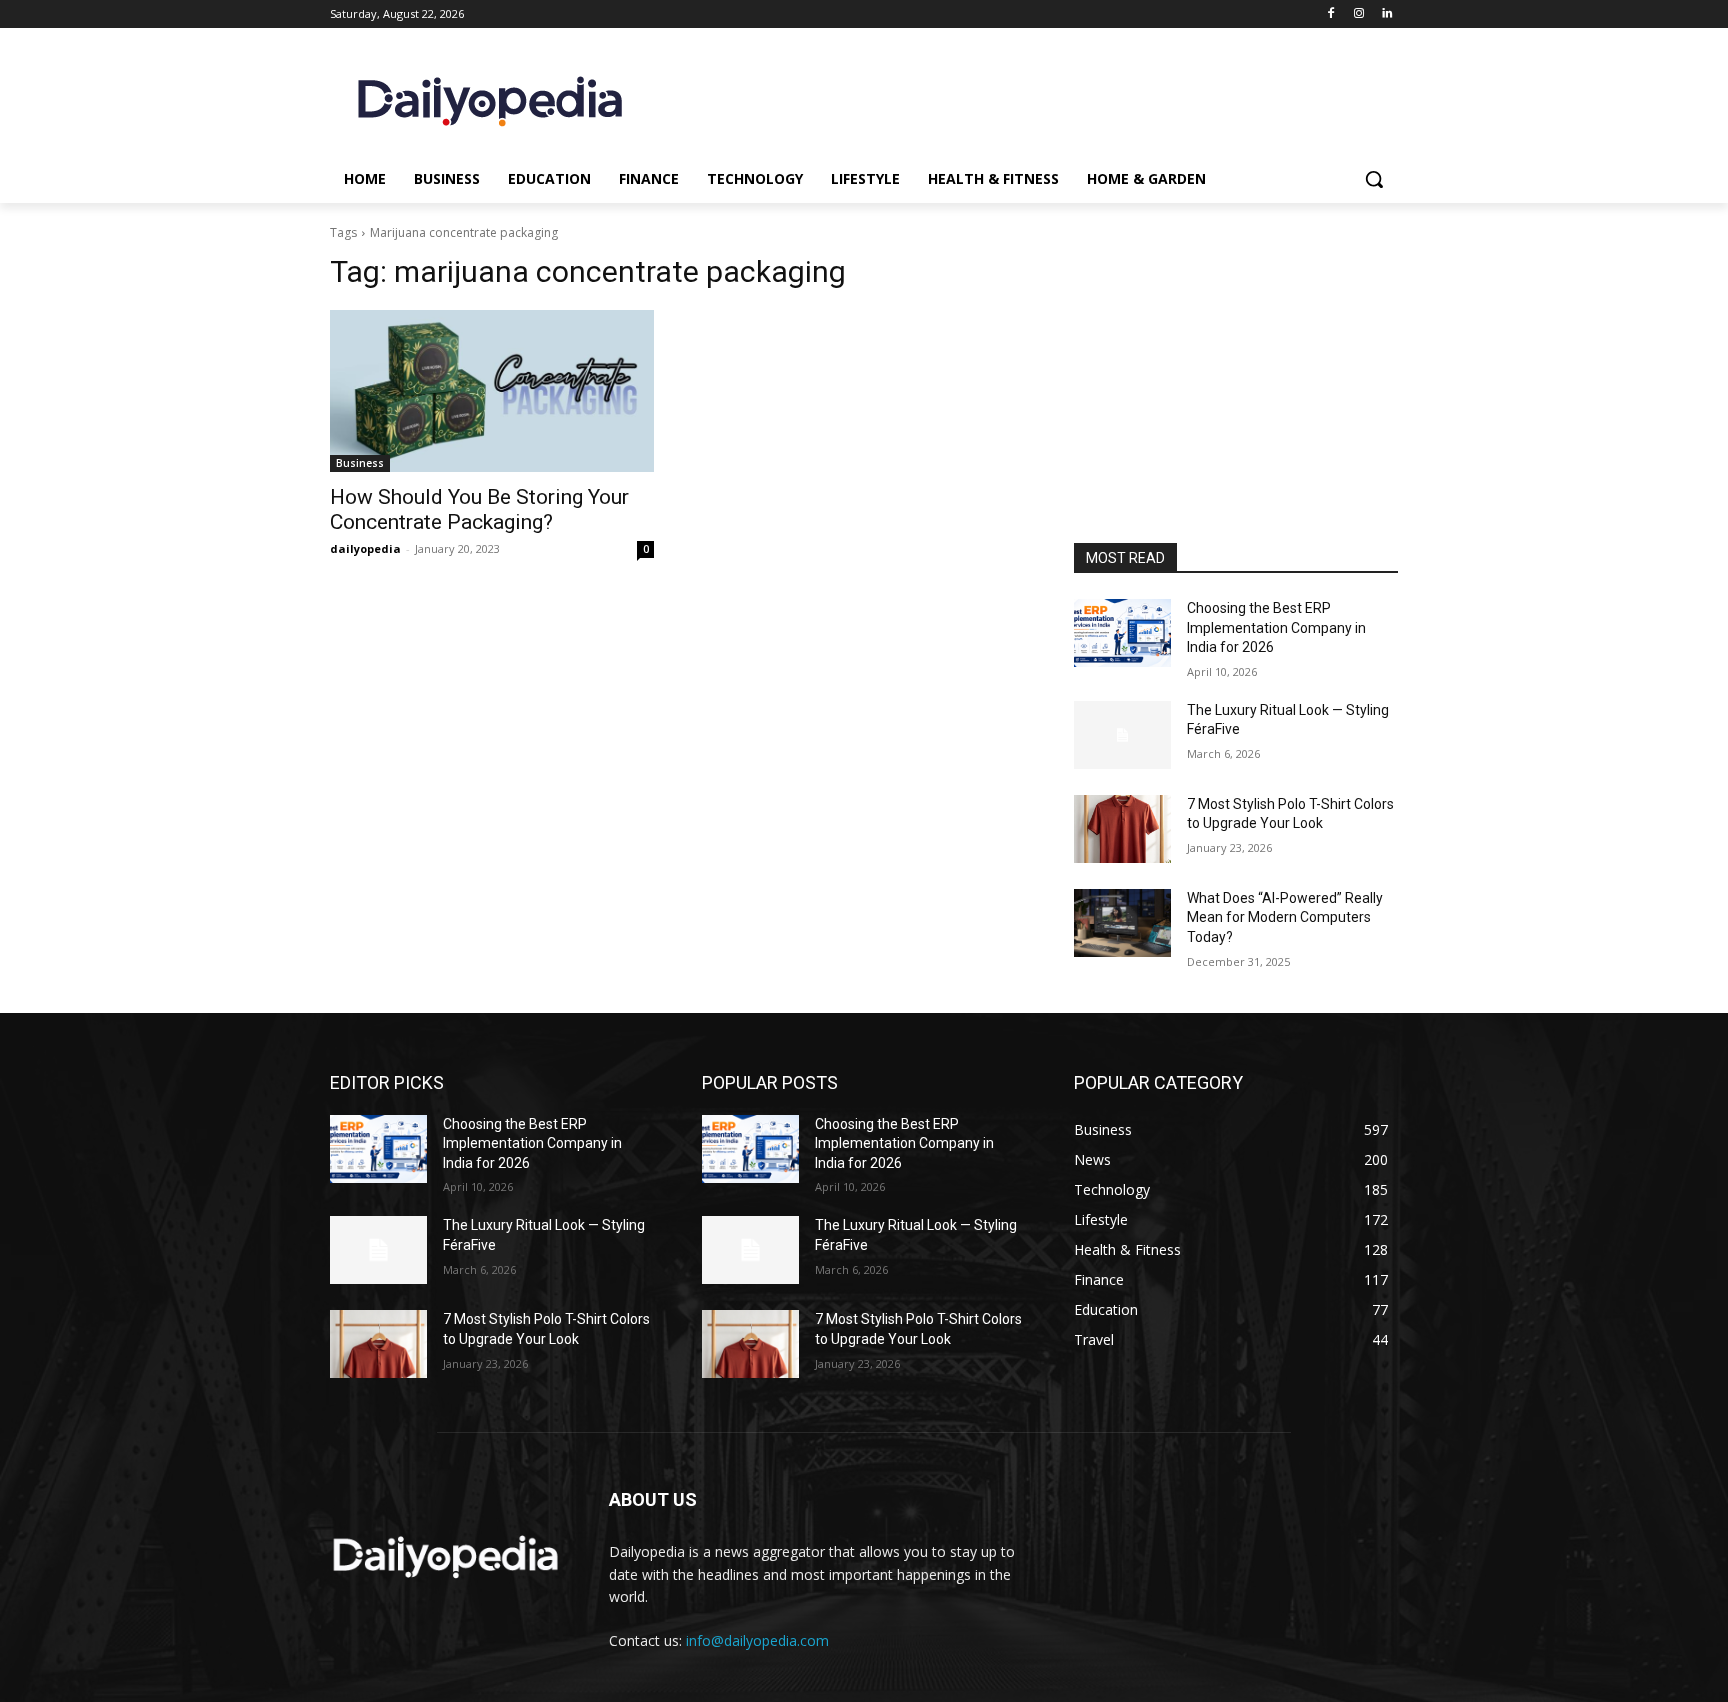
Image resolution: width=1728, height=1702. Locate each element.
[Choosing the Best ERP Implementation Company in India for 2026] (1122, 633)
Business (360, 463)
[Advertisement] (1236, 408)
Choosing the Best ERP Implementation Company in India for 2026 (1276, 627)
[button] (1374, 179)
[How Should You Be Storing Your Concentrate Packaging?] (492, 391)
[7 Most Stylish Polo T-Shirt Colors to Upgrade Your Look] (1122, 829)
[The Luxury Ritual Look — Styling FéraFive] (1122, 735)
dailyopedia (365, 548)
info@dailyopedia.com (757, 1640)
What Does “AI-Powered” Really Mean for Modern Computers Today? (1285, 917)
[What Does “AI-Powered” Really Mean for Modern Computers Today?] (1122, 923)
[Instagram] (1358, 14)
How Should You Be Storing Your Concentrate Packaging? (479, 509)
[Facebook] (1331, 14)
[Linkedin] (1386, 14)
